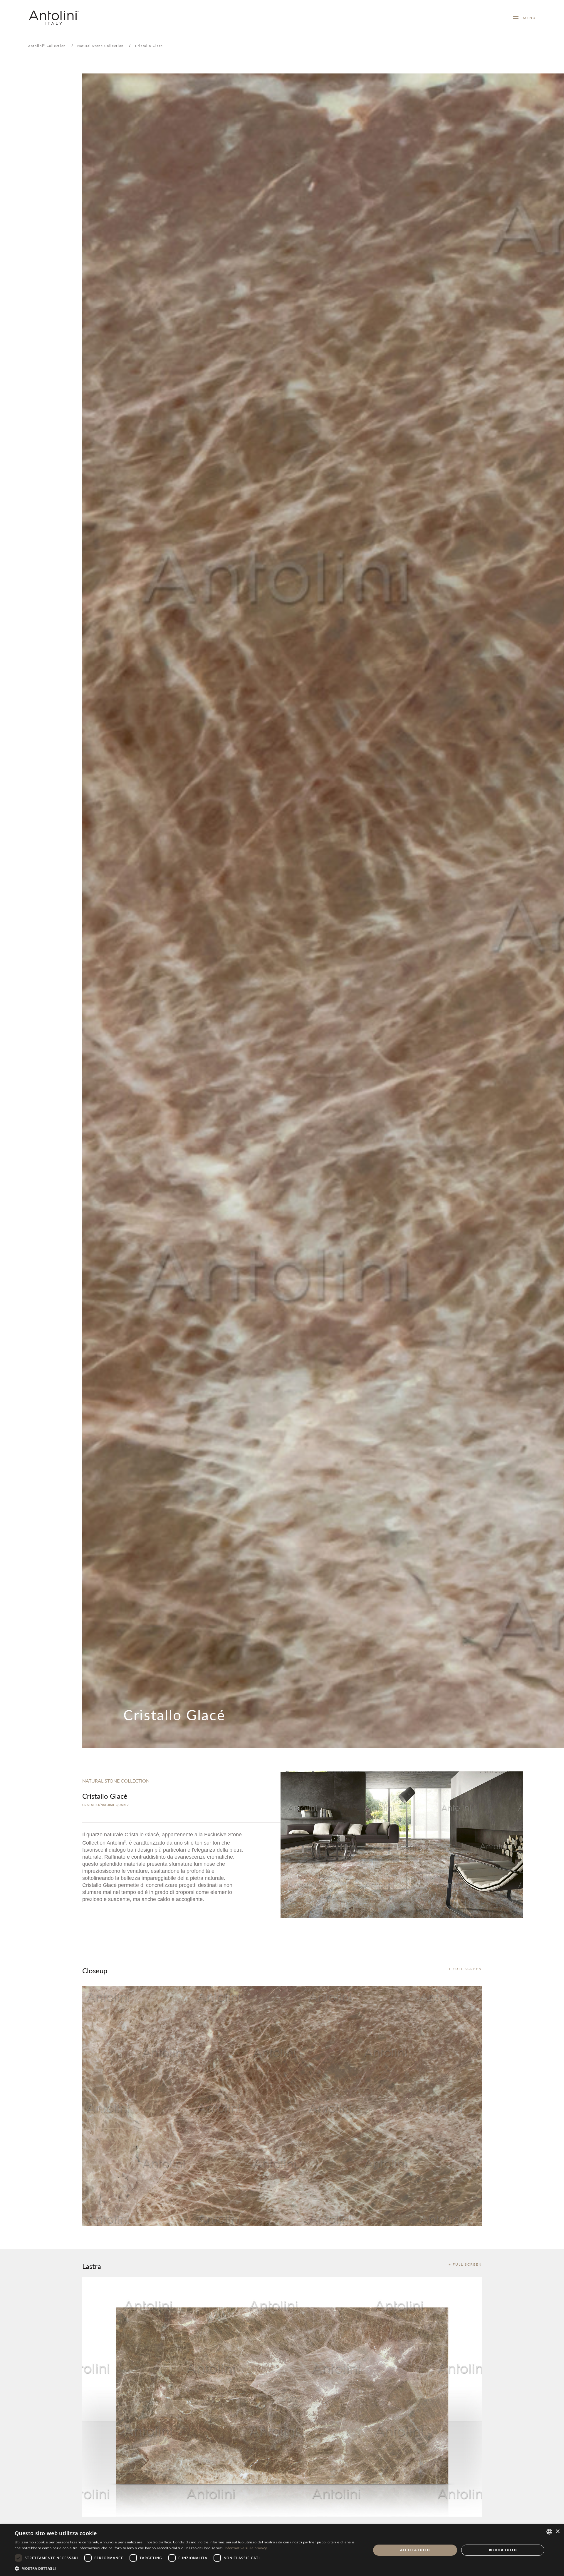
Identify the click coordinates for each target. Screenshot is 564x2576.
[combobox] (549, 2532)
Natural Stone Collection (100, 46)
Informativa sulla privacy (246, 2548)
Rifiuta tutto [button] (503, 2550)
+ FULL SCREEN (465, 1969)
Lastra (92, 2266)
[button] (188, 2568)
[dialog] (282, 2550)
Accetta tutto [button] (415, 2550)
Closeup (95, 1970)
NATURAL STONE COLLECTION (116, 1781)
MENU (527, 18)
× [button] (557, 2531)
